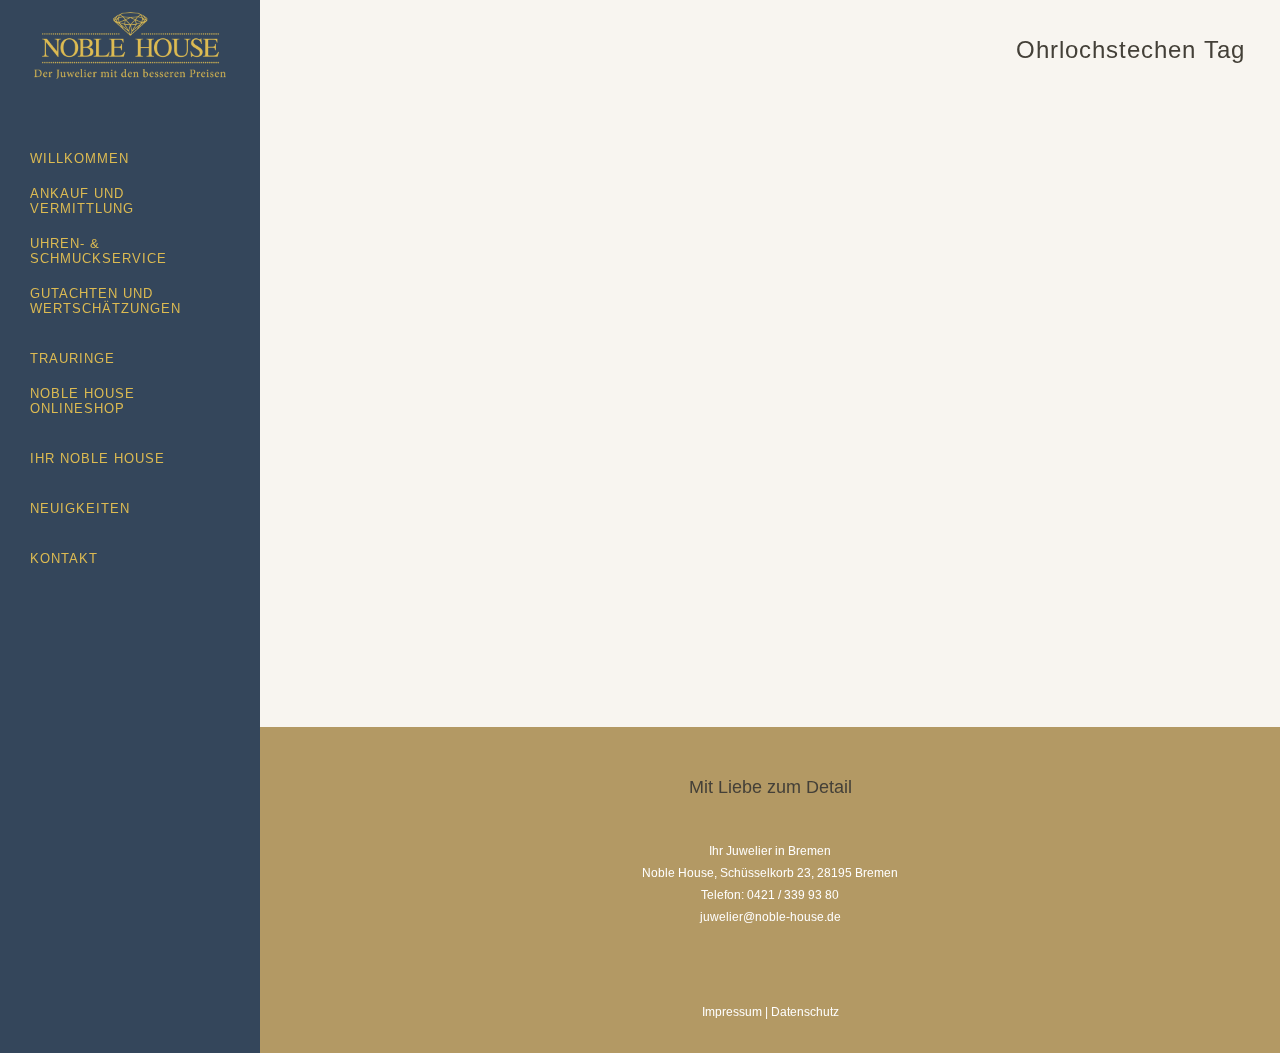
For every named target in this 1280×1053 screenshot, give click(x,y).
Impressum (732, 1012)
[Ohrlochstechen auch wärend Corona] (737, 269)
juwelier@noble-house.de (770, 917)
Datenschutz (805, 1012)
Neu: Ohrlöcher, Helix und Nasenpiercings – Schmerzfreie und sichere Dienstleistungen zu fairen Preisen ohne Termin (435, 216)
